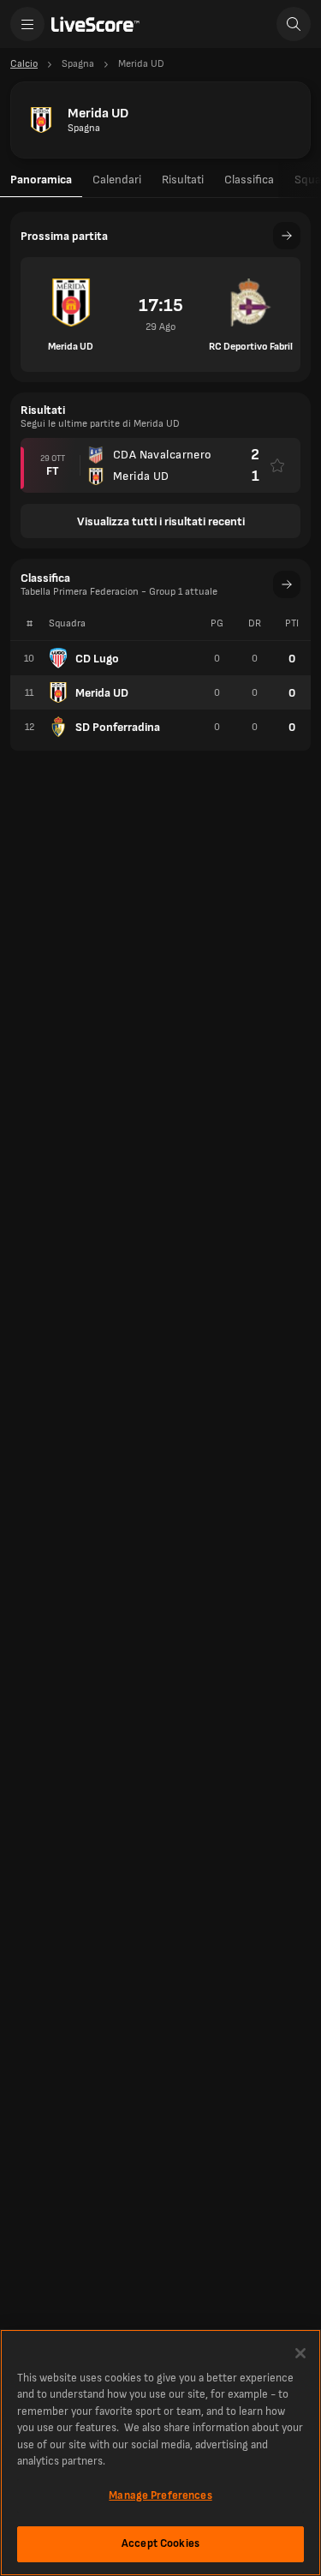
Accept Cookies (160, 2543)
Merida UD (102, 693)
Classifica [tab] (249, 180)
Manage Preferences (160, 2495)
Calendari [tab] (117, 180)
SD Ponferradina (118, 727)
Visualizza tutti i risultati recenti (161, 521)
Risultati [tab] (183, 180)
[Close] (300, 2353)
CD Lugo (97, 659)
